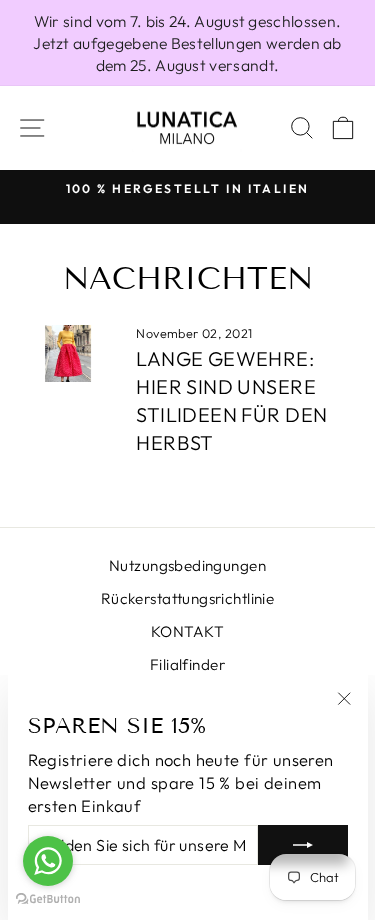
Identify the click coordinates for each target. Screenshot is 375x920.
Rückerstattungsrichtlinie (187, 598)
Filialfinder (187, 664)
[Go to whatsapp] (48, 861)
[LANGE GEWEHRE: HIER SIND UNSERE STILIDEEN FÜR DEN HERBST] (68, 354)
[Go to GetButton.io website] (48, 899)
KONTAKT (187, 631)
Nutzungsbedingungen (187, 565)
